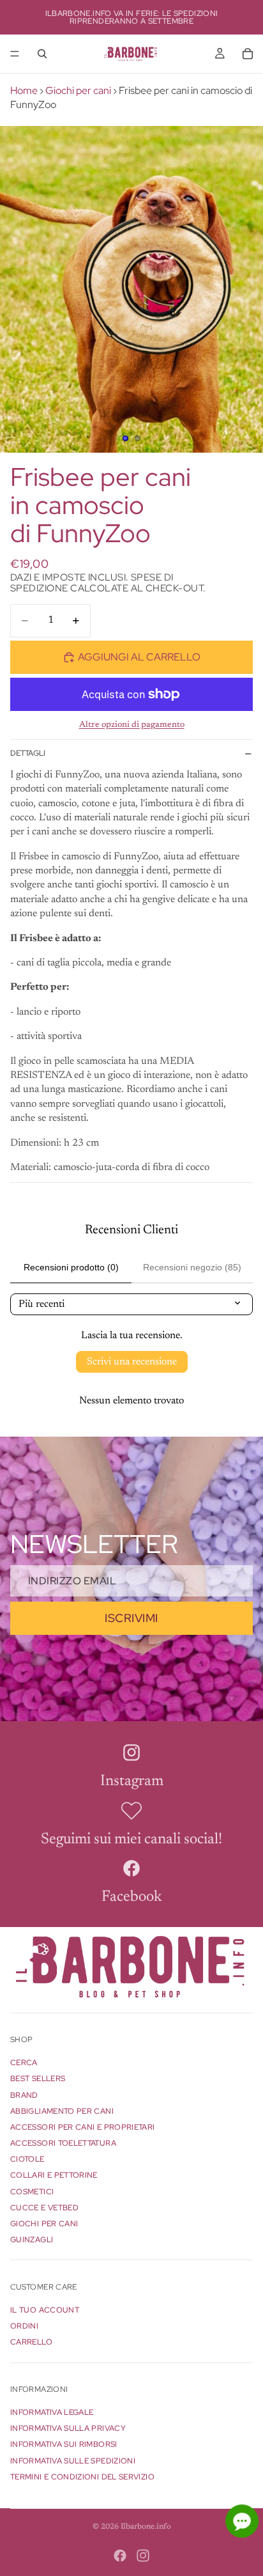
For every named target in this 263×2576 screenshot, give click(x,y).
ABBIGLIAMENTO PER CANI (62, 2111)
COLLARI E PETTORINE (54, 2176)
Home (24, 90)
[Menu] (15, 54)
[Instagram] (143, 2556)
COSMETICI (32, 2192)
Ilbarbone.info (146, 2527)
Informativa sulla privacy (68, 2428)
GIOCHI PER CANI (44, 2224)
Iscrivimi (131, 1618)
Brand (24, 2095)
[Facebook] (120, 2556)
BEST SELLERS (38, 2079)
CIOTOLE (27, 2159)
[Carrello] (248, 54)
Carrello (31, 2343)
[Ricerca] (42, 54)
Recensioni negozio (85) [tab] (192, 1267)
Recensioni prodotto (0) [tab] (71, 1267)
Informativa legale (52, 2412)
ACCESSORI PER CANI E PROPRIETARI (83, 2127)
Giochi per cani (78, 90)
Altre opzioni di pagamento (132, 725)
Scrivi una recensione (132, 1362)
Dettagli (28, 753)
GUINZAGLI (32, 2240)
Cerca (24, 2063)
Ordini (24, 2326)
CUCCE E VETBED (44, 2208)
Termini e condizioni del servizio (82, 2477)
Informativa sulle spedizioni (73, 2461)
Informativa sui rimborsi (64, 2445)
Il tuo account (45, 2310)
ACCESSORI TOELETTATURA (63, 2143)
